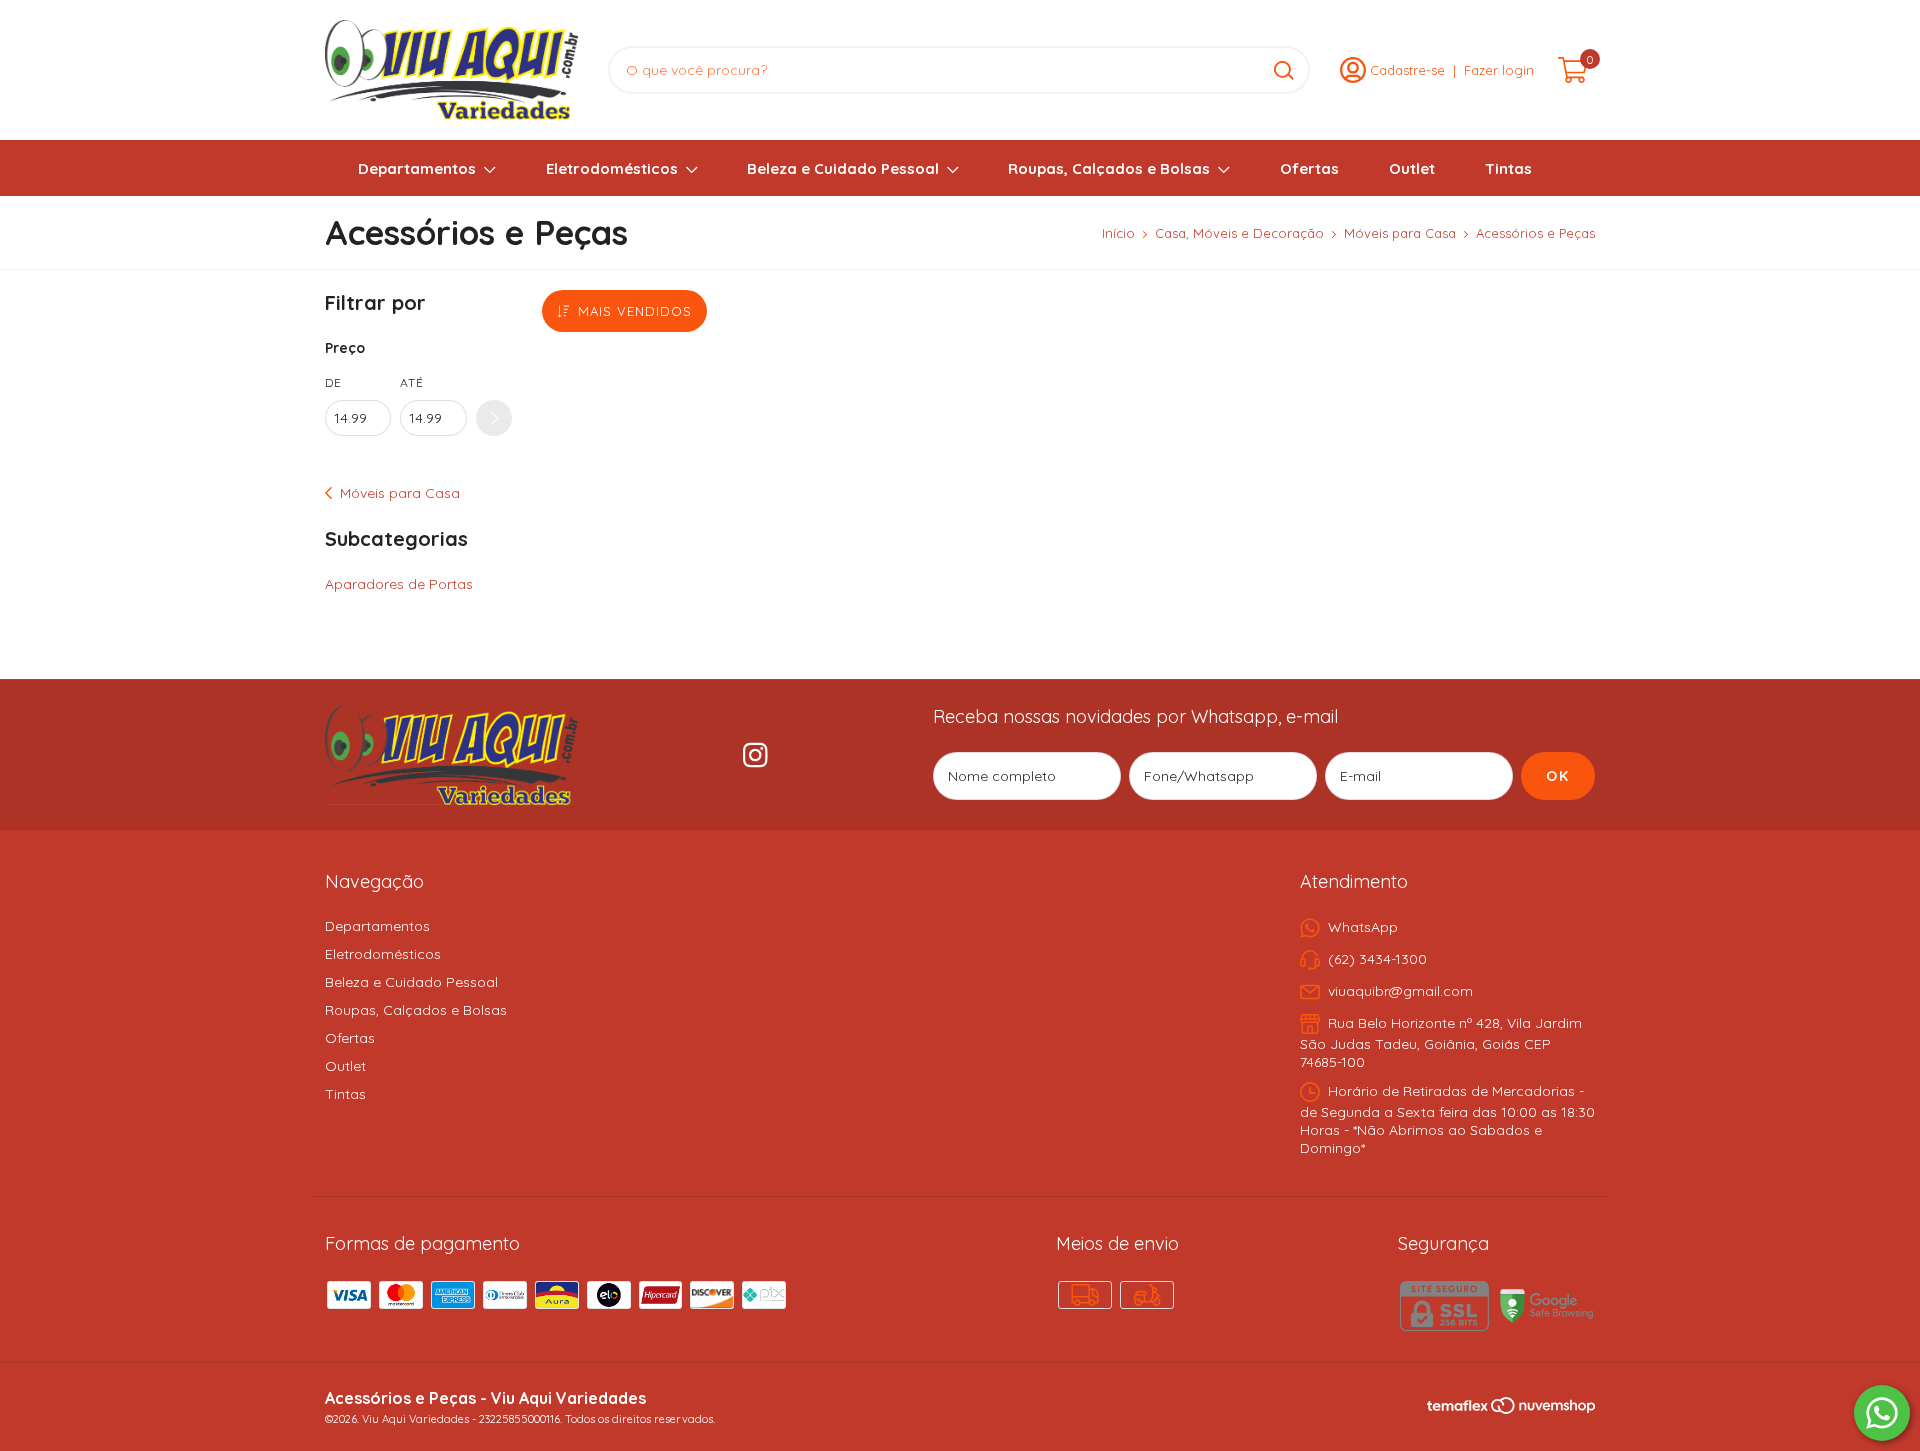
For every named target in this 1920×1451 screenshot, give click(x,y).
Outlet (1412, 168)
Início (1118, 233)
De (333, 382)
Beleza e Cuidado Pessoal (843, 168)
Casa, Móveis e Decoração (1239, 233)
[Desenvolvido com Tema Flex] (1459, 1404)
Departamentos (417, 168)
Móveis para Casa (1400, 233)
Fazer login (1499, 70)
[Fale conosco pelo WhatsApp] (1882, 1413)
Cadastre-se (1407, 70)
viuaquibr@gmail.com (1400, 991)
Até (412, 382)
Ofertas (1309, 168)
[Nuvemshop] (1543, 1409)
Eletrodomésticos (612, 168)
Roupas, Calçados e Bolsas (1109, 168)
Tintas (1508, 168)
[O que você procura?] (1284, 70)
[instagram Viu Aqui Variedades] (755, 755)
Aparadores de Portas (399, 584)
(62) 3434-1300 (1377, 959)
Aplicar (494, 418)
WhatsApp (1363, 927)
